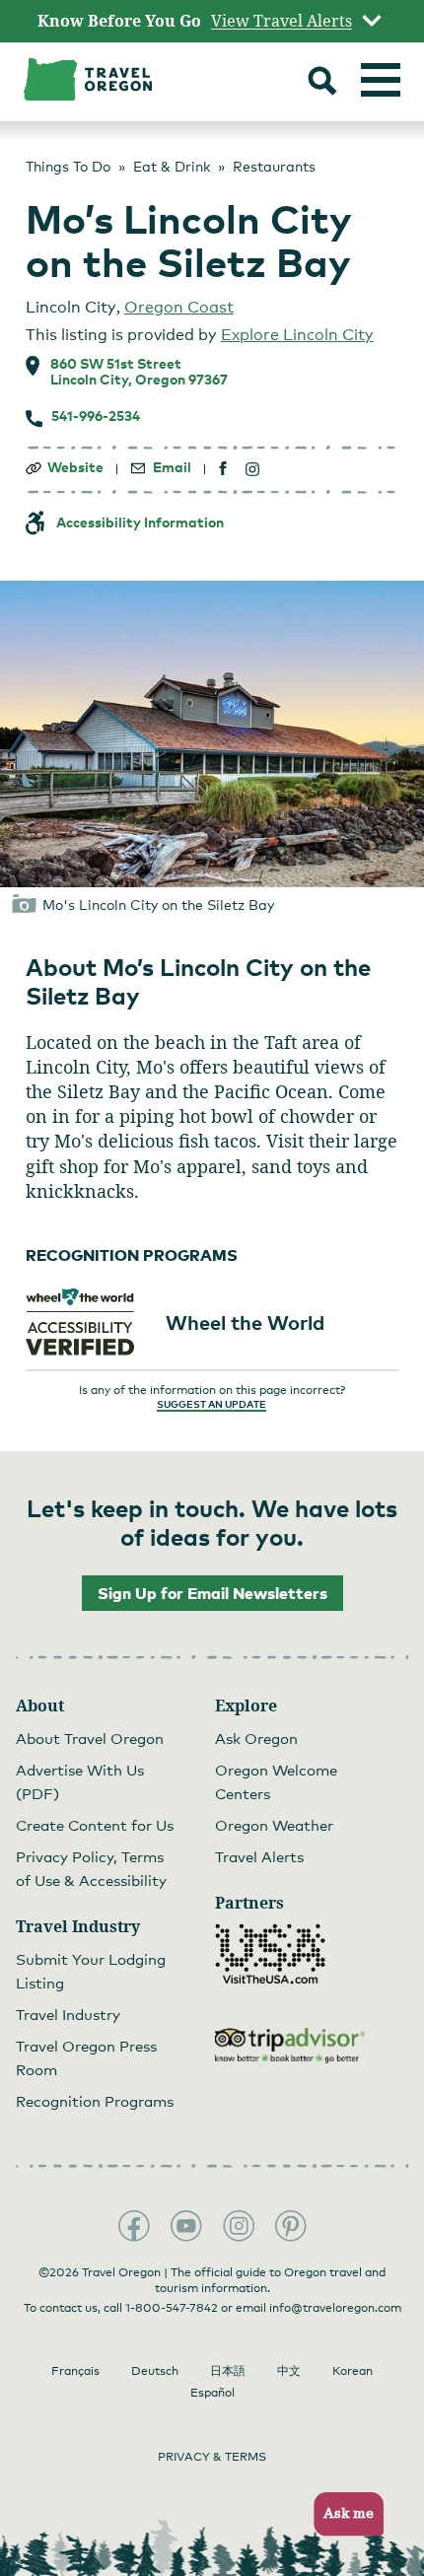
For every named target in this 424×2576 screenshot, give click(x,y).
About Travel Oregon (90, 1738)
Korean (353, 2371)
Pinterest (291, 2226)
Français (75, 2371)
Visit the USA (270, 1954)
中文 (289, 2371)
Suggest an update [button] (212, 1404)
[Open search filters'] (322, 83)
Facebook (134, 2226)
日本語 (228, 2371)
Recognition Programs (95, 2101)
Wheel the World (245, 1322)
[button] (343, 2514)
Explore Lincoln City (297, 335)
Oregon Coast (179, 307)
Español (212, 2393)
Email (172, 467)
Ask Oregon (256, 1738)
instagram (253, 469)
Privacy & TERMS (212, 2457)
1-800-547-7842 (172, 2308)
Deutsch (155, 2371)
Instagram (239, 2226)
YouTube (186, 2226)
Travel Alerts (259, 1856)
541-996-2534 (96, 416)
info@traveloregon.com (335, 2308)
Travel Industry (68, 2014)
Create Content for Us (95, 1825)
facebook (223, 469)
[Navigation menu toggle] (381, 80)
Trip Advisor (290, 2046)
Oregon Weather (274, 1825)
